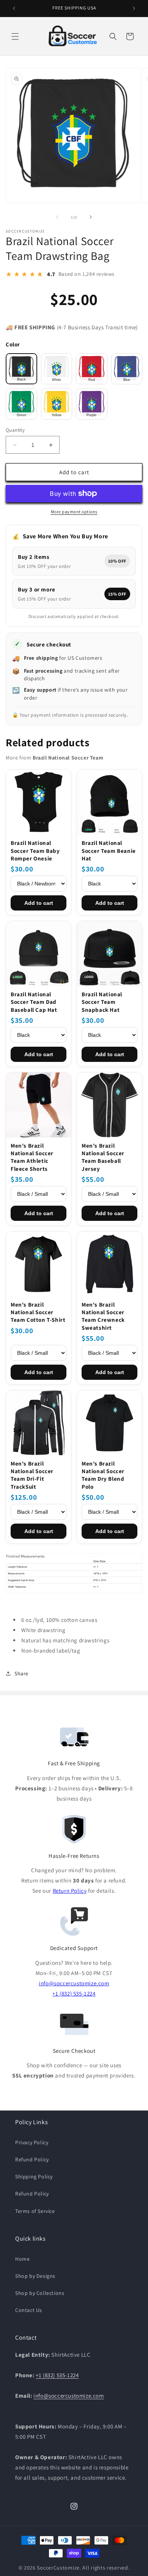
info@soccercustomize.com (74, 1983)
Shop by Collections (40, 2293)
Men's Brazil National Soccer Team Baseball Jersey (103, 1157)
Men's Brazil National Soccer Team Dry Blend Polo (103, 1475)
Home (22, 2259)
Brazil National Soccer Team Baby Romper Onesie (35, 851)
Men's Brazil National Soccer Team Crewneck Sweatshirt (103, 1316)
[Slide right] (91, 217)
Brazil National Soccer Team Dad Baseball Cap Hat (34, 1002)
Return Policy (70, 1891)
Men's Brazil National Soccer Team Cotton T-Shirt (38, 1312)
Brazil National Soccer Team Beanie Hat (109, 851)
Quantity (15, 430)
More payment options (74, 512)
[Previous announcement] (14, 8)
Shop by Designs (35, 2276)
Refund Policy (32, 2159)
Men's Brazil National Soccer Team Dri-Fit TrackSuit (32, 1475)
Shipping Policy (34, 2177)
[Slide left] (57, 217)
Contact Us (29, 2310)
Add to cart (39, 903)
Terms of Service (35, 2211)
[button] (15, 36)
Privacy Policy (32, 2142)
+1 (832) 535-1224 (74, 1993)
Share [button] (21, 1673)
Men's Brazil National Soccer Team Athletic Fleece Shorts (32, 1157)
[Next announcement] (134, 8)
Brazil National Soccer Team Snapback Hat (102, 1002)
